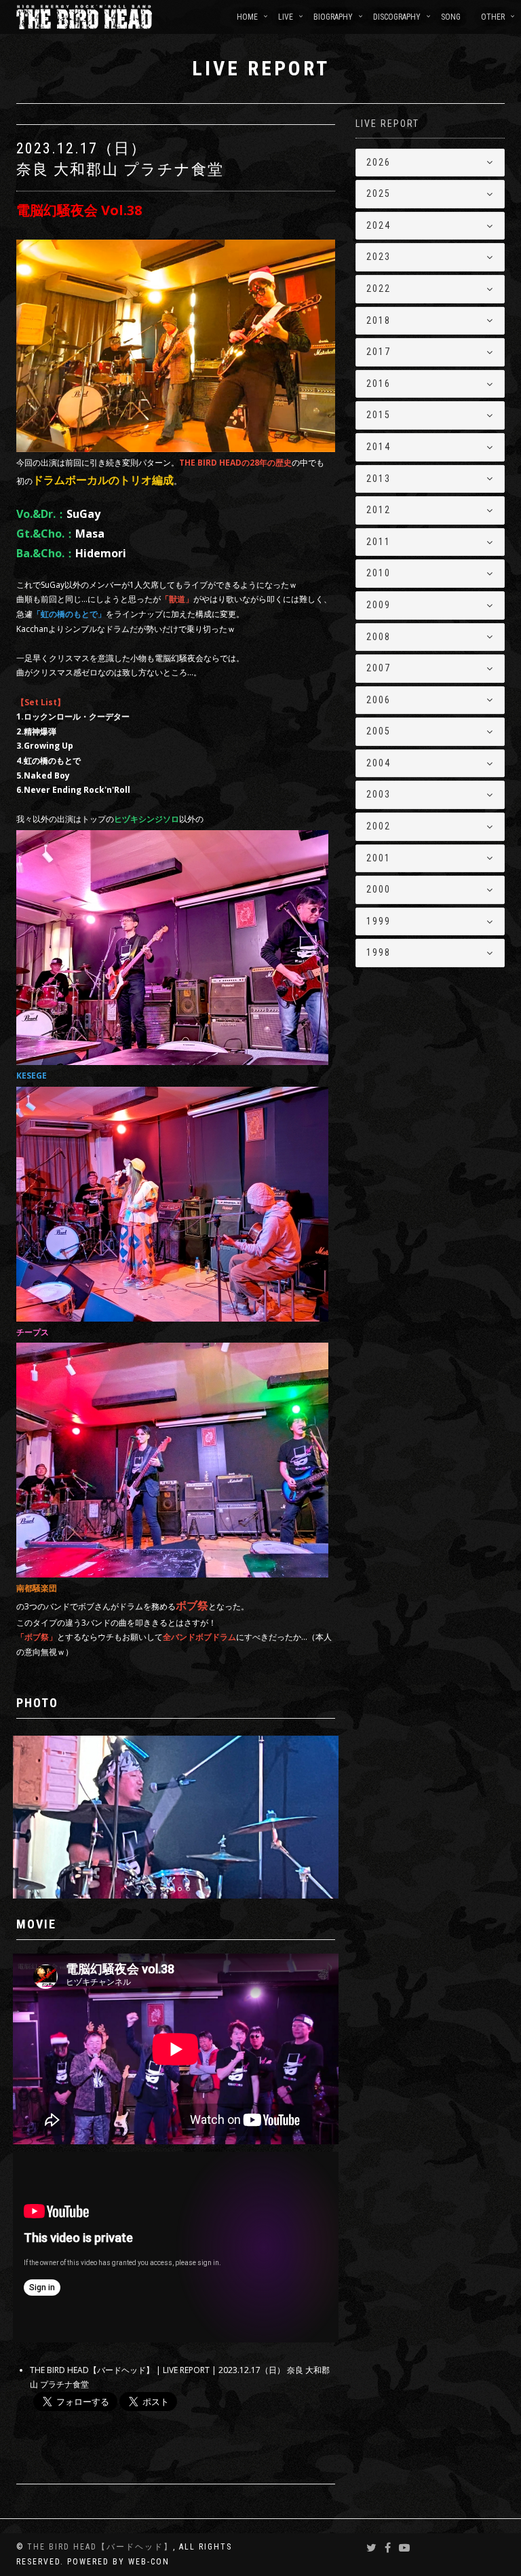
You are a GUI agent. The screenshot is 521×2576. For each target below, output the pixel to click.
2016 (379, 384)
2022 (379, 288)
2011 (379, 542)
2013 (379, 479)
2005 (379, 731)
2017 (379, 352)
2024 (379, 225)
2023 (379, 257)
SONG (451, 17)
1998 (379, 952)
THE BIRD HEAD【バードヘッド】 (100, 2547)
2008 (379, 637)
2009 (379, 605)
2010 (379, 573)
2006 (379, 700)
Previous (47, 1763)
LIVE (286, 17)
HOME (247, 17)
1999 (379, 921)
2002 (379, 826)
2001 (379, 858)
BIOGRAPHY (333, 17)
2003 (379, 794)
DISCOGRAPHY (397, 17)
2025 (379, 193)
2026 (379, 162)
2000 (379, 889)
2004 (379, 763)
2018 (379, 320)
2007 (379, 668)
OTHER (493, 17)
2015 (379, 415)
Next (330, 1763)
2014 (379, 447)
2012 (379, 510)
